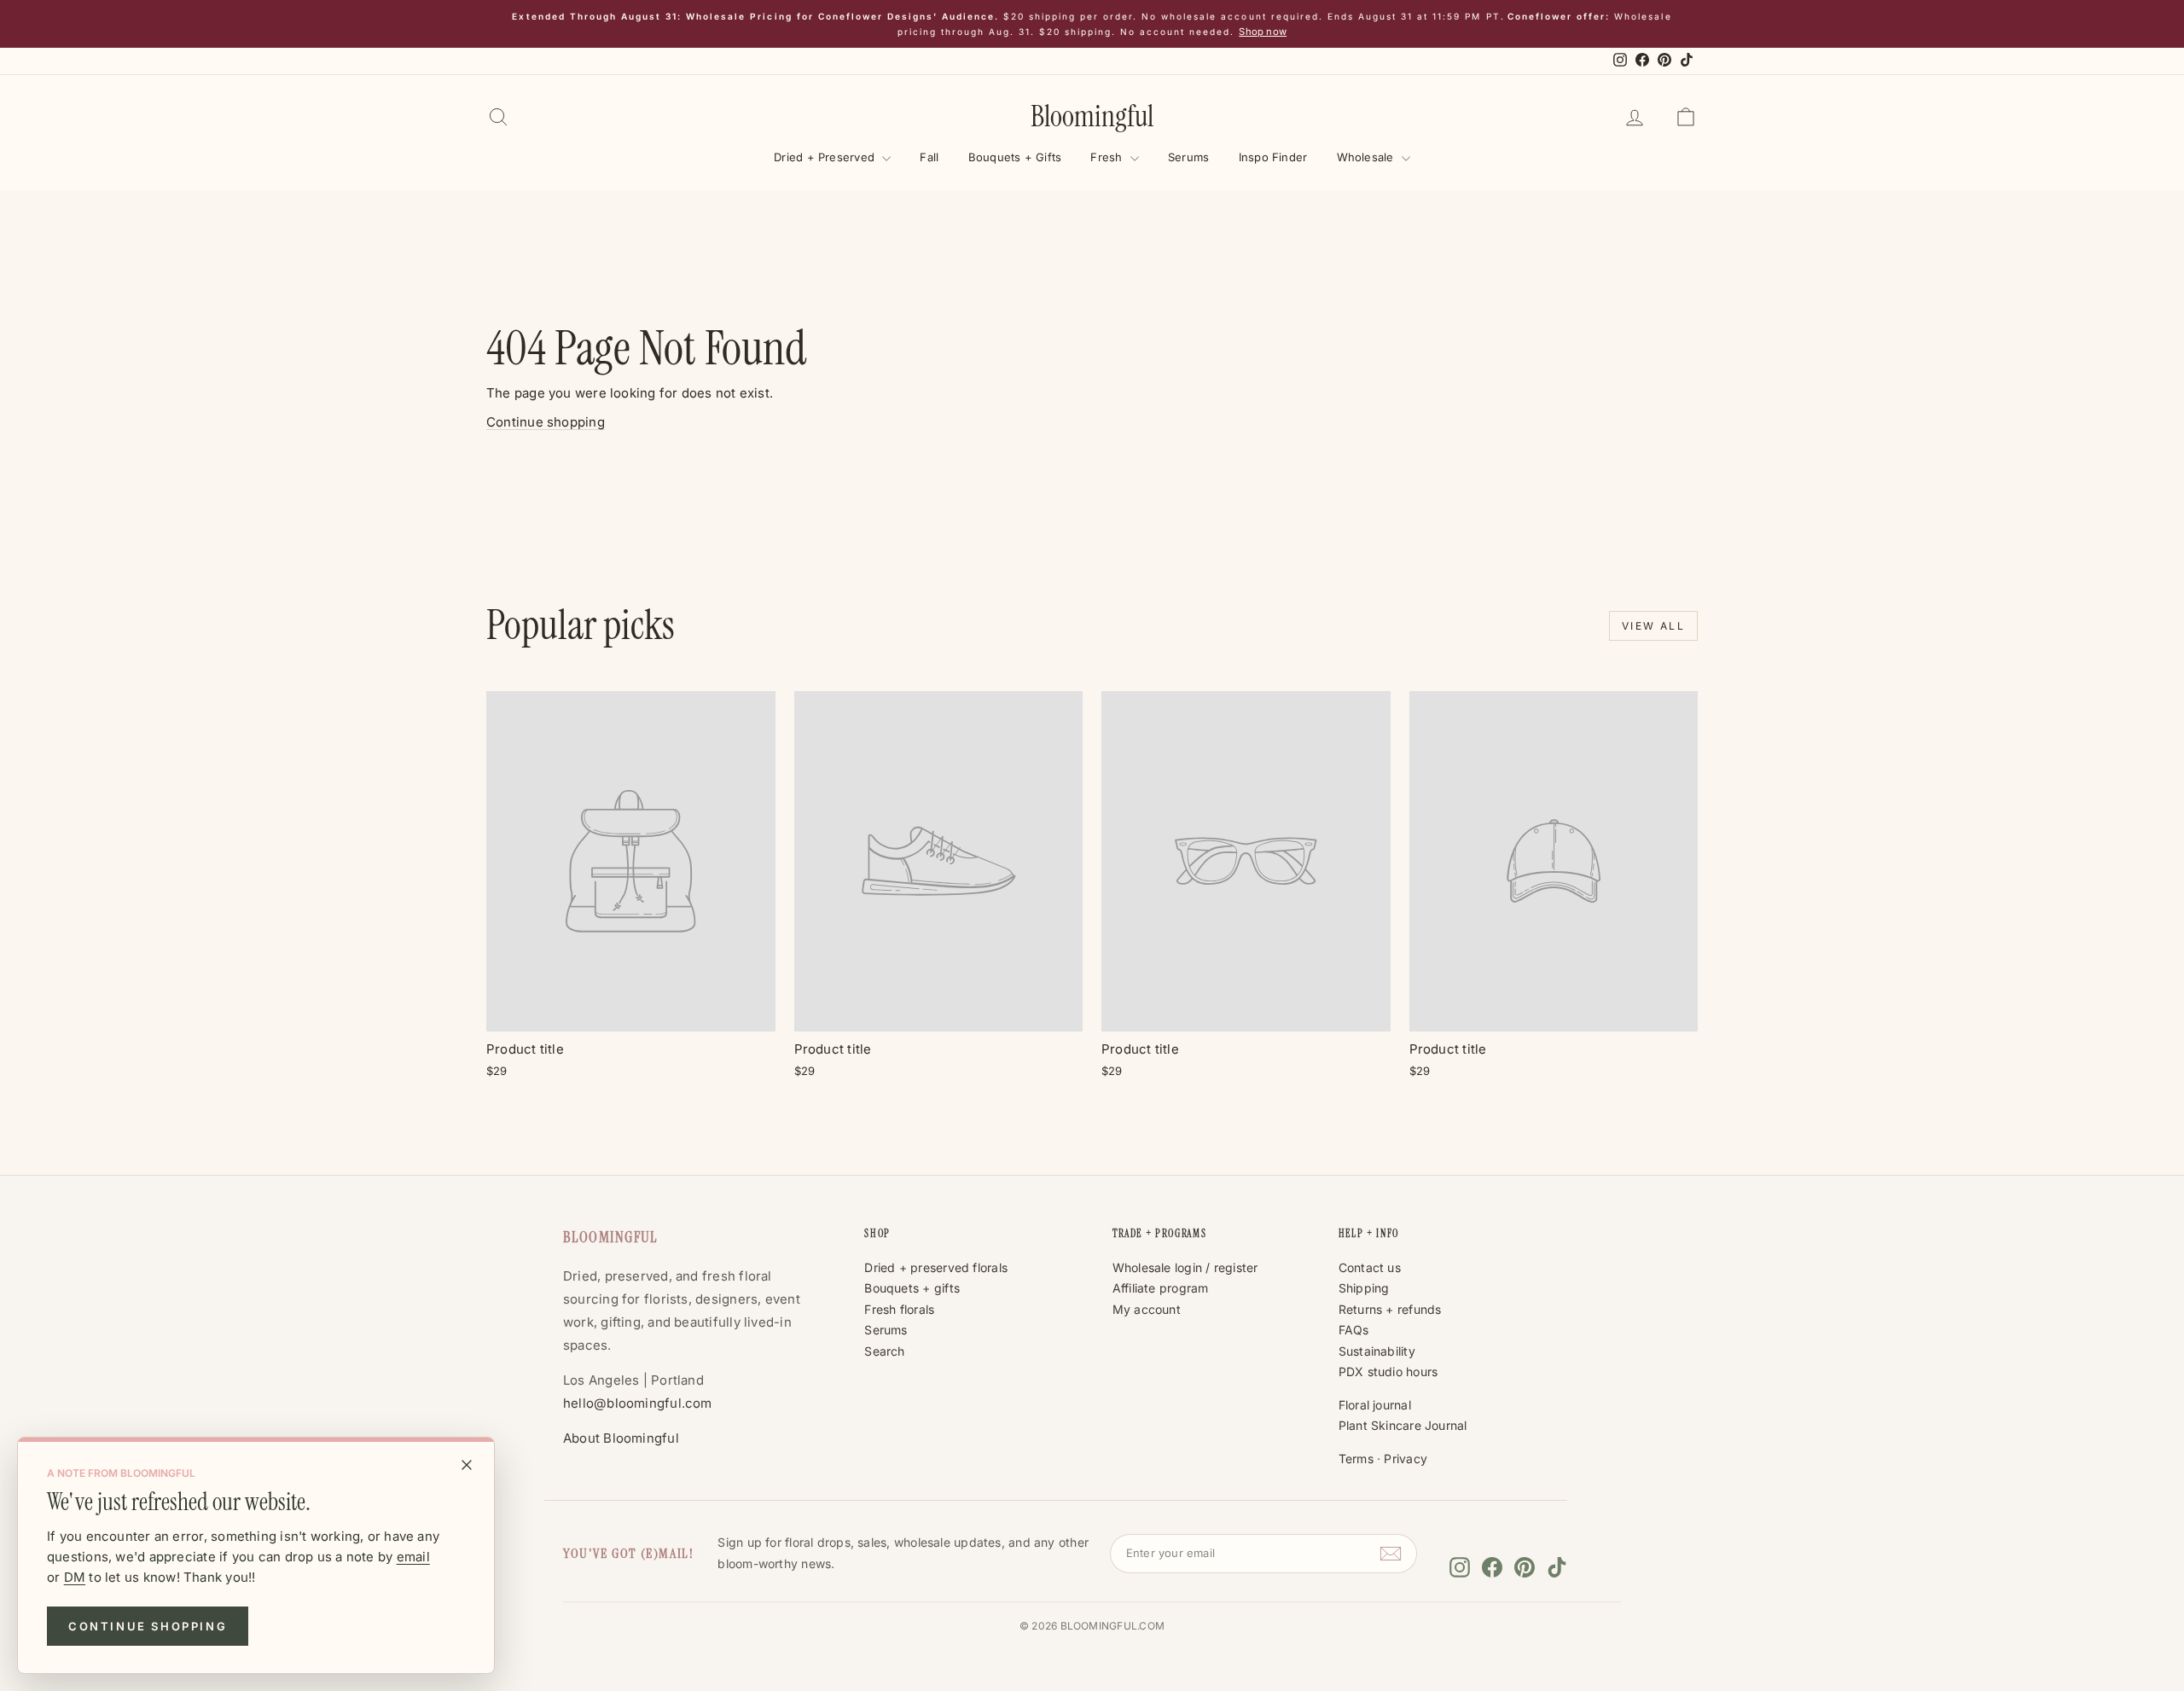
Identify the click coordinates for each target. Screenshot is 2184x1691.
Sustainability (1377, 1351)
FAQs (1354, 1330)
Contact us (1370, 1267)
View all (1653, 626)
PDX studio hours (1388, 1371)
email (413, 1557)
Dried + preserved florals (936, 1267)
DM (75, 1577)
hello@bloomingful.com (638, 1403)
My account (1147, 1309)
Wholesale (1367, 157)
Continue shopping (148, 1626)
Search (884, 1351)
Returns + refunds (1390, 1309)
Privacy (1406, 1459)
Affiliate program (1161, 1288)
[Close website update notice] (467, 1465)
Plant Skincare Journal (1403, 1425)
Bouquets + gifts (912, 1288)
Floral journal (1375, 1405)
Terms (1356, 1459)
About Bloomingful (621, 1438)
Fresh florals (899, 1309)
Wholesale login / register (1185, 1267)
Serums (1188, 157)
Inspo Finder (1273, 157)
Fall (929, 157)
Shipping (1364, 1288)
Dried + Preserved (826, 157)
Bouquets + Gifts (1015, 157)
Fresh (1108, 157)
